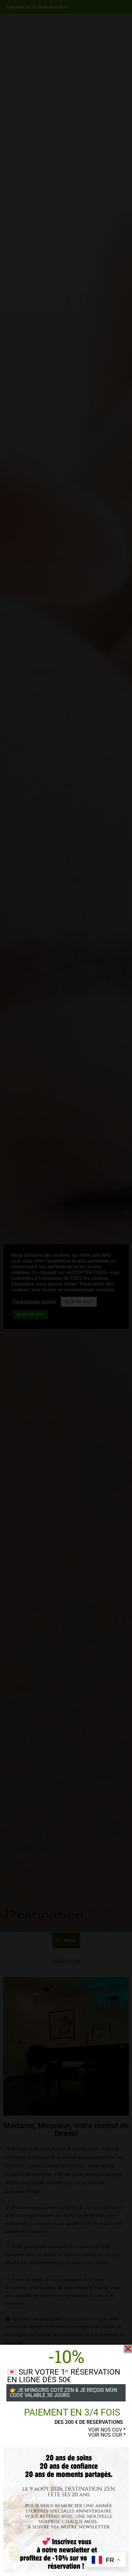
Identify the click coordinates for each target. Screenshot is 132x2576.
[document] (66, 1288)
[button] (128, 2349)
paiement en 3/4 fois (72, 2412)
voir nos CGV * (107, 2430)
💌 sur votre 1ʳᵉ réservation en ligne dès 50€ (64, 2376)
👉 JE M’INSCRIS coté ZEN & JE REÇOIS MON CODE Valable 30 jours (63, 2393)
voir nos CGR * (107, 2435)
